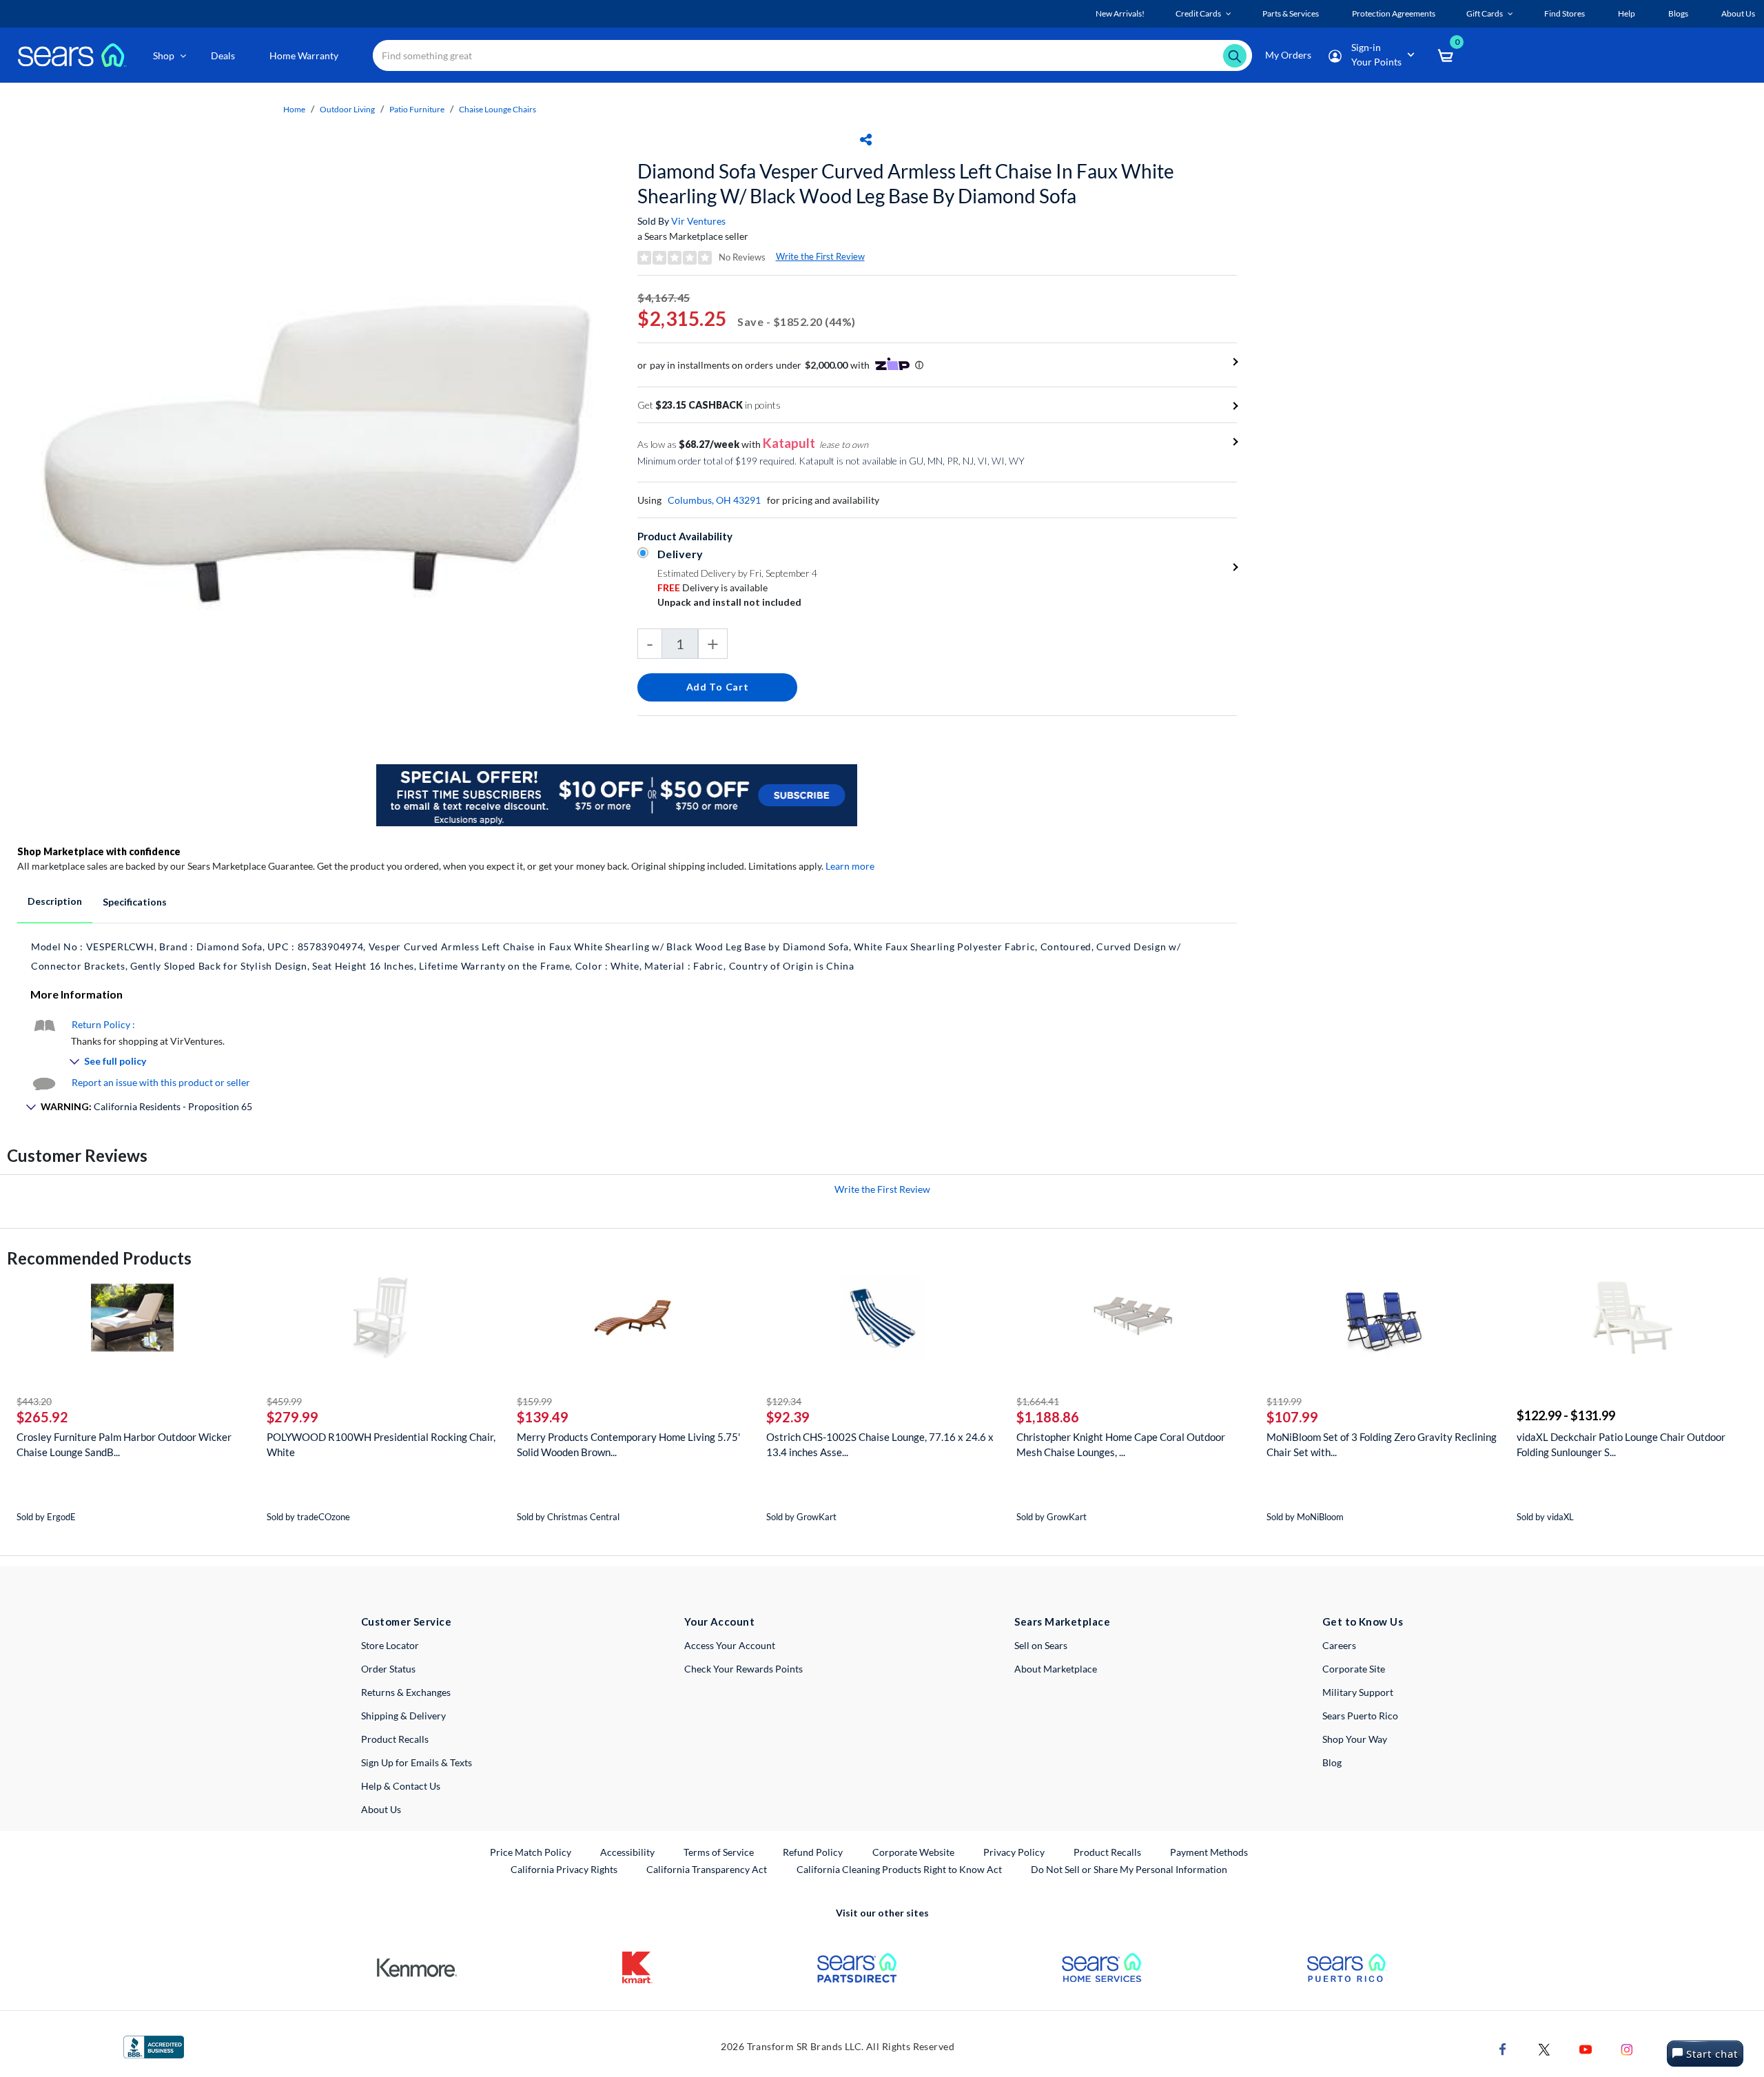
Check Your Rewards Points (743, 1669)
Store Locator (390, 1645)
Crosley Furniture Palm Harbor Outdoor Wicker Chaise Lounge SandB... (124, 1444)
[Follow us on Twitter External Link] (1544, 2048)
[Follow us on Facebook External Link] (1503, 2048)
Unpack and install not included (729, 602)
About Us (381, 1809)
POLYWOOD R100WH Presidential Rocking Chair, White (381, 1444)
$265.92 (42, 1417)
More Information (76, 994)
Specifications (135, 902)
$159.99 (534, 1401)
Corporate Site (1354, 1669)
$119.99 (1284, 1401)
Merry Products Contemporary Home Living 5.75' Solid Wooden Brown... (628, 1444)
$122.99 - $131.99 (1566, 1415)
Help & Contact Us (401, 1786)
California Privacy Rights (564, 1869)
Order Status (388, 1669)
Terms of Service (719, 1852)
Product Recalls (395, 1739)
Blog (1332, 1762)
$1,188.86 (1048, 1417)
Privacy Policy (1014, 1852)
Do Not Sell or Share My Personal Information (1129, 1869)
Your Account (719, 1621)
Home (294, 109)
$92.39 (788, 1417)
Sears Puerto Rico (1360, 1716)
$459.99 (284, 1401)
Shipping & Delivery (403, 1716)
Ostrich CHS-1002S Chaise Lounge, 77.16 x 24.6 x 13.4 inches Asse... (880, 1444)
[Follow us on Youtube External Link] (1586, 2048)
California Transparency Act (707, 1869)
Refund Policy (813, 1852)
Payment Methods (1209, 1852)
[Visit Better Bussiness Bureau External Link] (154, 2046)
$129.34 (784, 1401)
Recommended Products (99, 1258)
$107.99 (1292, 1417)
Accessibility (627, 1852)
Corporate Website (914, 1852)
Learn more (850, 866)
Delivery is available (712, 587)
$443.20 (34, 1401)
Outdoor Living (347, 109)
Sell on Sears (1041, 1645)
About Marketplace (1056, 1669)
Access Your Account (730, 1645)
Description (55, 901)
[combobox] (812, 55)
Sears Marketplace (1062, 1621)
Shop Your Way (1355, 1739)
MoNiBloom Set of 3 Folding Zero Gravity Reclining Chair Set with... (1382, 1444)
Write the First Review (820, 256)
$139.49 (543, 1417)
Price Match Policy (531, 1852)
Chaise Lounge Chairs (498, 109)
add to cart (718, 687)
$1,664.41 (1038, 1401)
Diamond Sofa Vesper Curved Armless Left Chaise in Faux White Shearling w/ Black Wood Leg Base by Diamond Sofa (906, 183)
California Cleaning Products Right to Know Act (899, 1869)
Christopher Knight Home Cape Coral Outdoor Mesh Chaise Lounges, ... (1121, 1444)
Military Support (1358, 1692)
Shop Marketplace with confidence (99, 851)
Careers (1339, 1645)
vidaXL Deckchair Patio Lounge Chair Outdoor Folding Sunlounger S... (1621, 1444)
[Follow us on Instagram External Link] (1627, 2048)
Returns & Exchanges (406, 1692)
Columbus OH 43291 (714, 500)
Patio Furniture (417, 109)
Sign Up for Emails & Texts (417, 1762)
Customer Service (406, 1621)
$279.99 (293, 1417)
